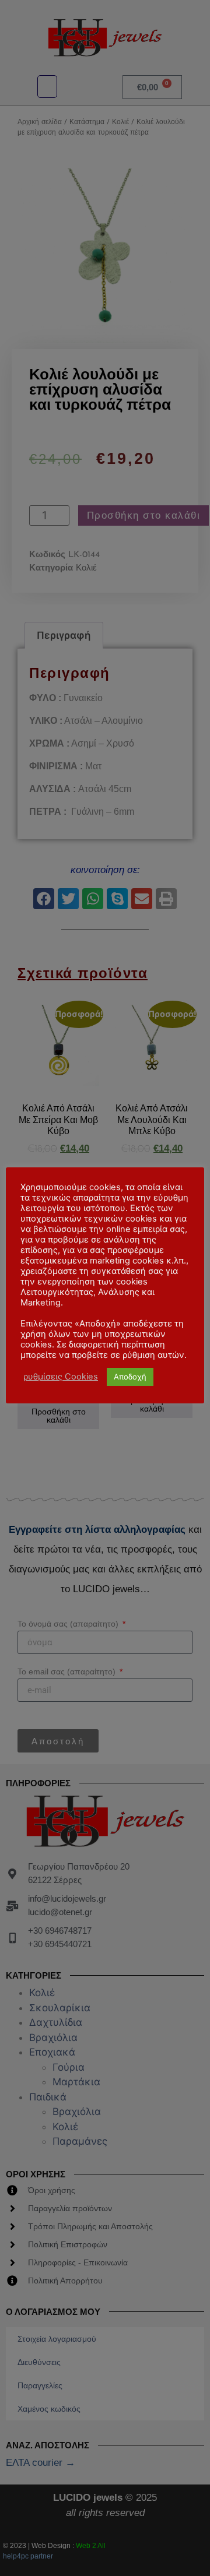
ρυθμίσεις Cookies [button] (61, 1377)
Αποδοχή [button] (130, 1377)
